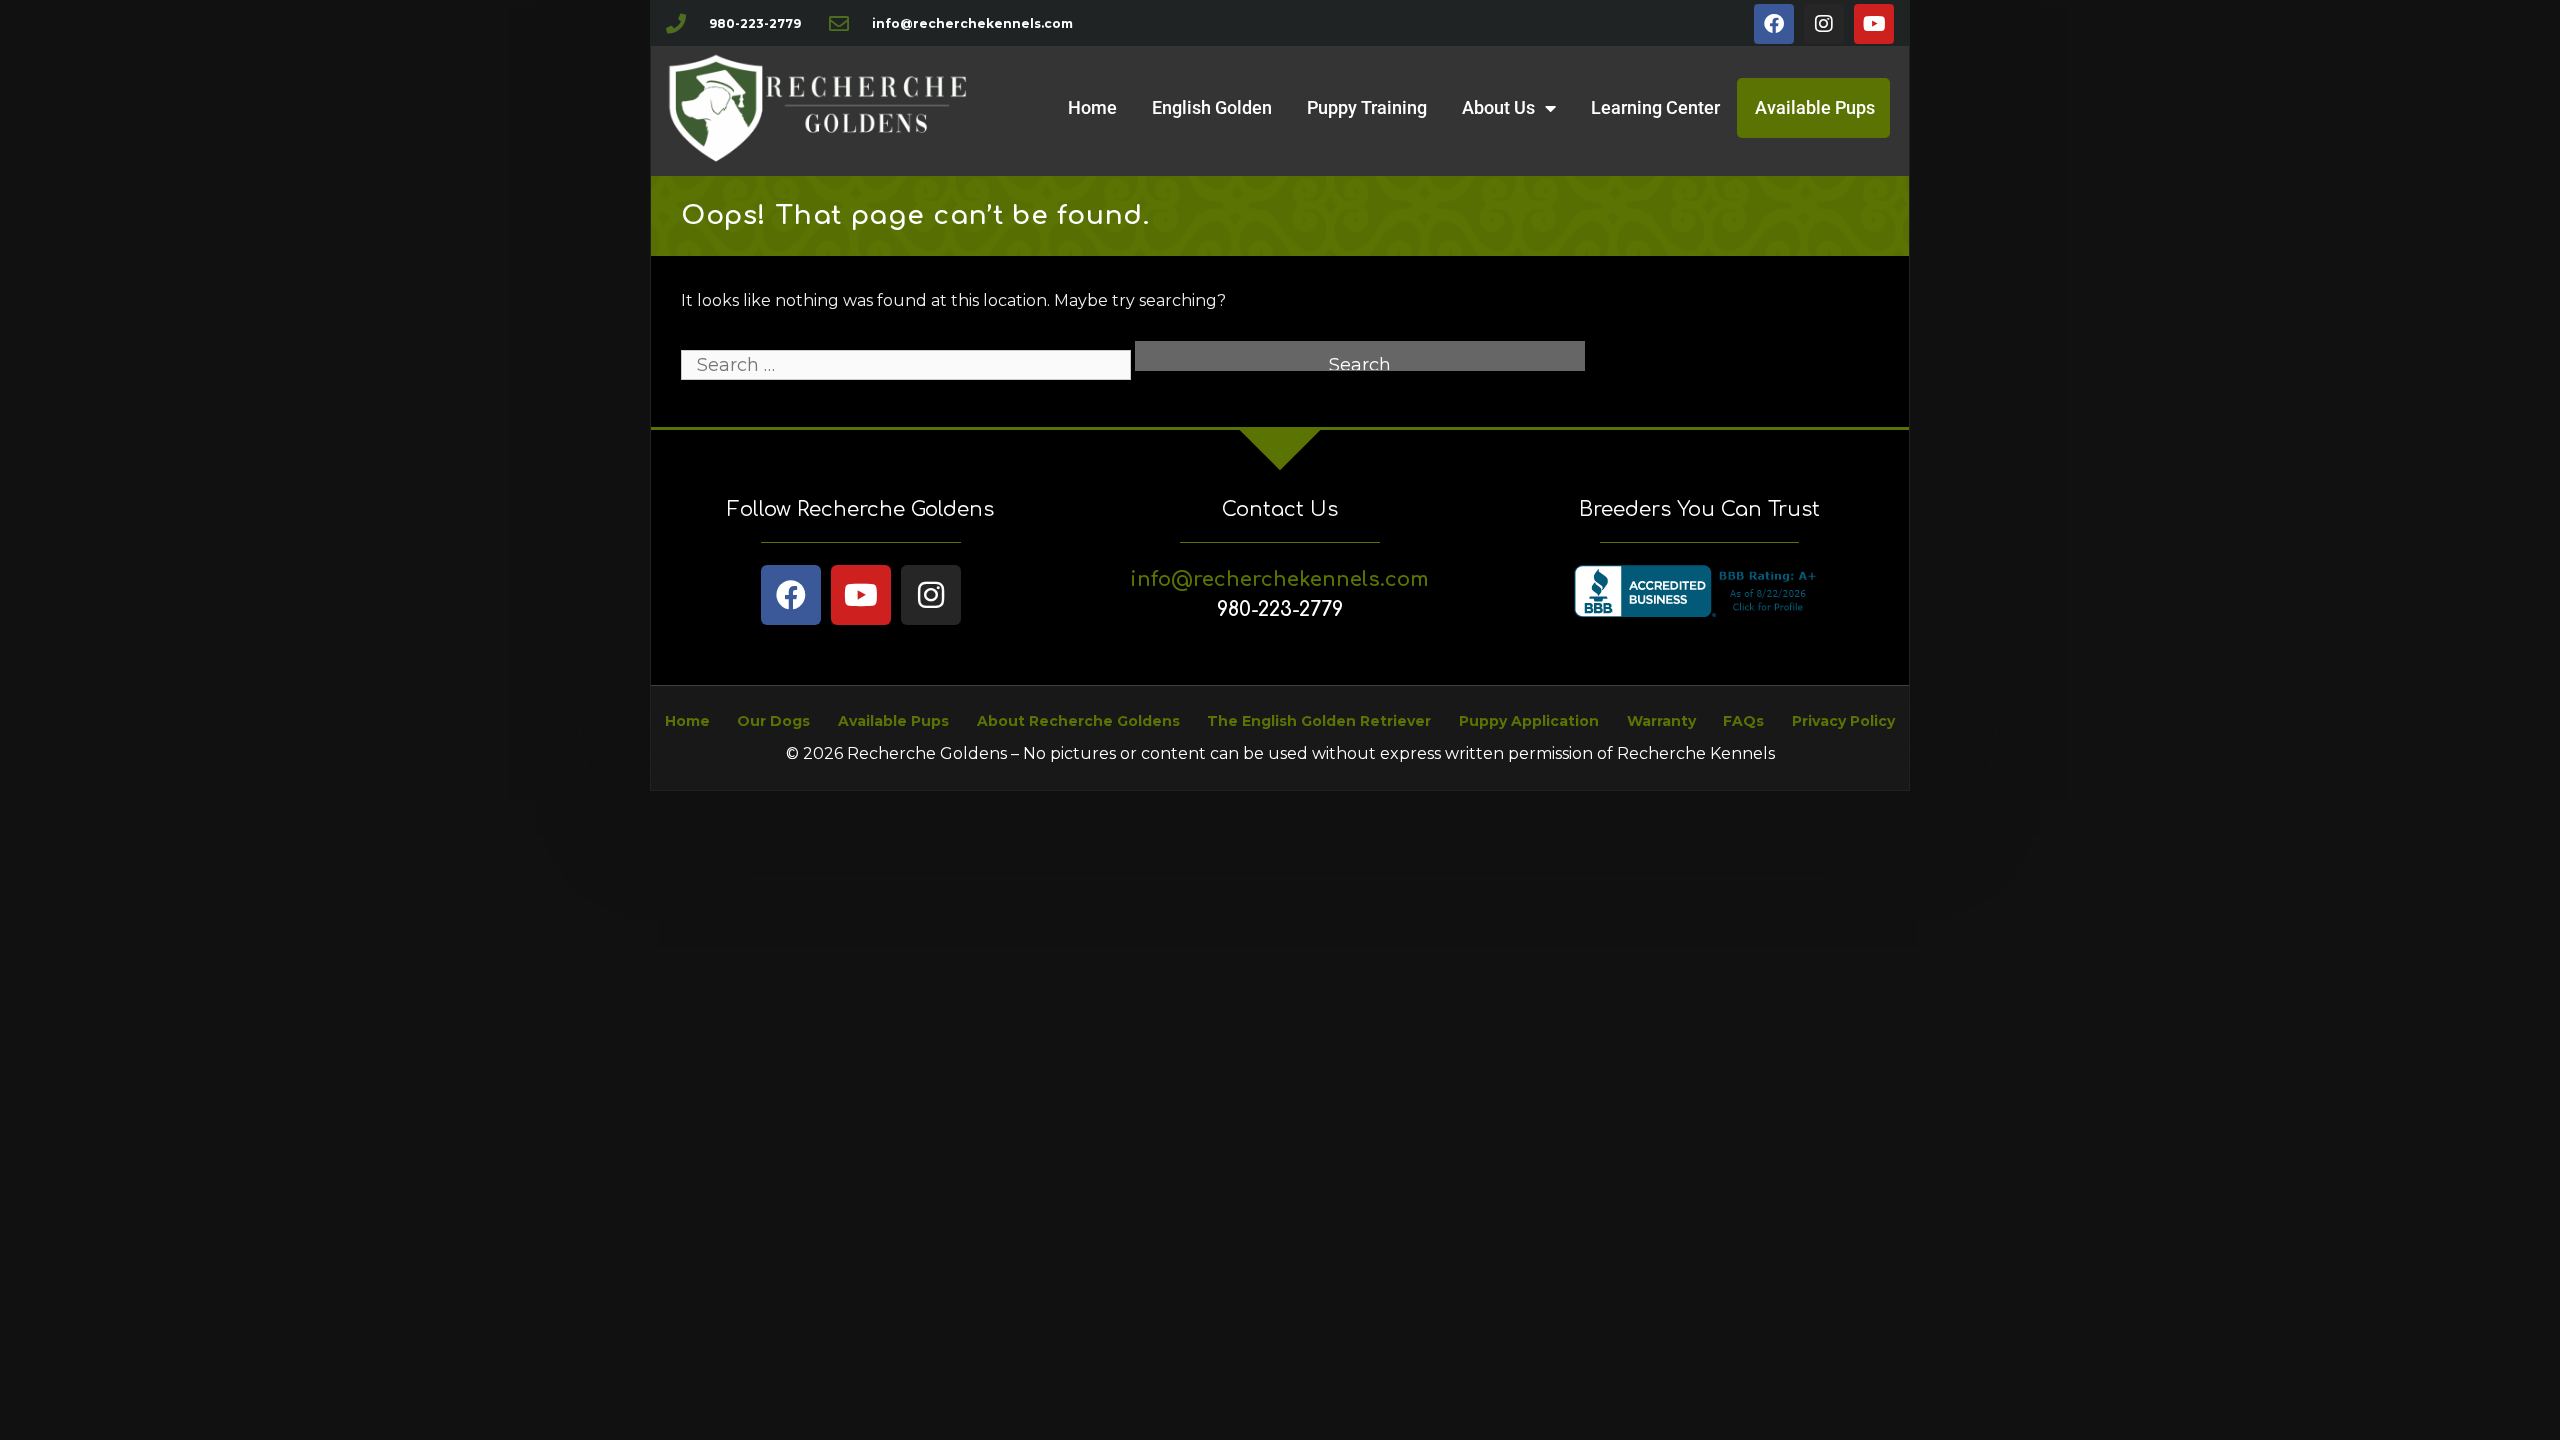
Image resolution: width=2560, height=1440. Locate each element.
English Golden (1212, 107)
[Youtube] (1874, 24)
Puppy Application (1529, 721)
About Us (1498, 107)
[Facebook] (1774, 24)
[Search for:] (908, 365)
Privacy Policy (1843, 721)
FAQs (1743, 721)
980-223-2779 (1280, 609)
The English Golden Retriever (1319, 721)
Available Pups (1815, 107)
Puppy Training (1367, 107)
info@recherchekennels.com (1279, 579)
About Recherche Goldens (1078, 721)
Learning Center (1655, 107)
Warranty (1661, 721)
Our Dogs (773, 721)
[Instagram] (1824, 24)
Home (1092, 107)
